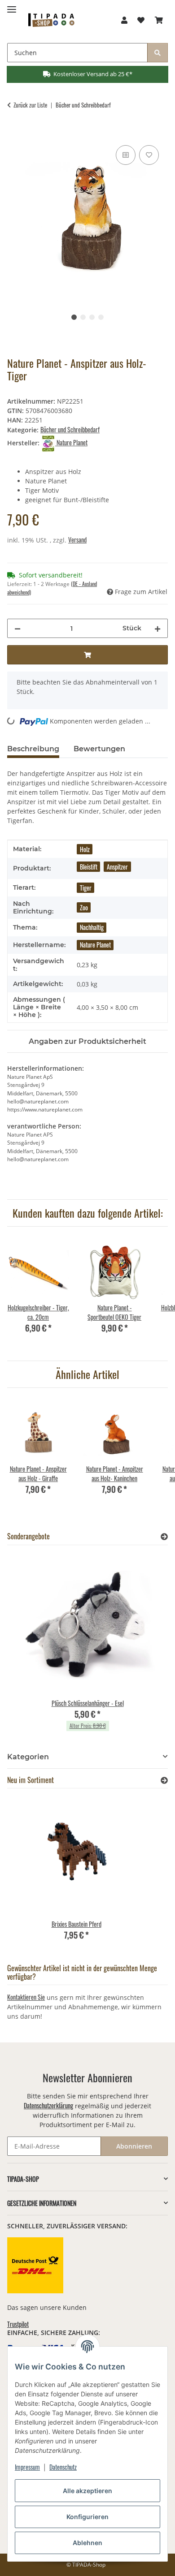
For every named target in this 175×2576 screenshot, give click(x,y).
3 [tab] (92, 317)
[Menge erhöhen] (157, 628)
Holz (85, 849)
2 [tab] (83, 317)
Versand (77, 540)
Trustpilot (18, 2324)
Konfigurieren (87, 2517)
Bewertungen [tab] (99, 749)
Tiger (86, 888)
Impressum (27, 2467)
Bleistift (89, 867)
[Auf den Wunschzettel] (149, 155)
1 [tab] (74, 317)
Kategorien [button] (28, 1757)
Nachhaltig (92, 927)
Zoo (84, 907)
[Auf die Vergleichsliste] (126, 155)
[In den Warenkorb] (14, 133)
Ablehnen (87, 2543)
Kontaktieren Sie (26, 1997)
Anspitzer (117, 867)
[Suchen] (157, 53)
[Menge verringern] (17, 628)
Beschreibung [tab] (33, 749)
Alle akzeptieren (87, 2491)
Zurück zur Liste (30, 105)
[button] (124, 20)
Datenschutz (63, 2467)
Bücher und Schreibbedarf (70, 429)
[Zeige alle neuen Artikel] (164, 1780)
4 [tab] (101, 317)
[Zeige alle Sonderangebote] (164, 1536)
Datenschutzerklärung (48, 2105)
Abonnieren (134, 2146)
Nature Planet (95, 945)
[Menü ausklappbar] (12, 6)
